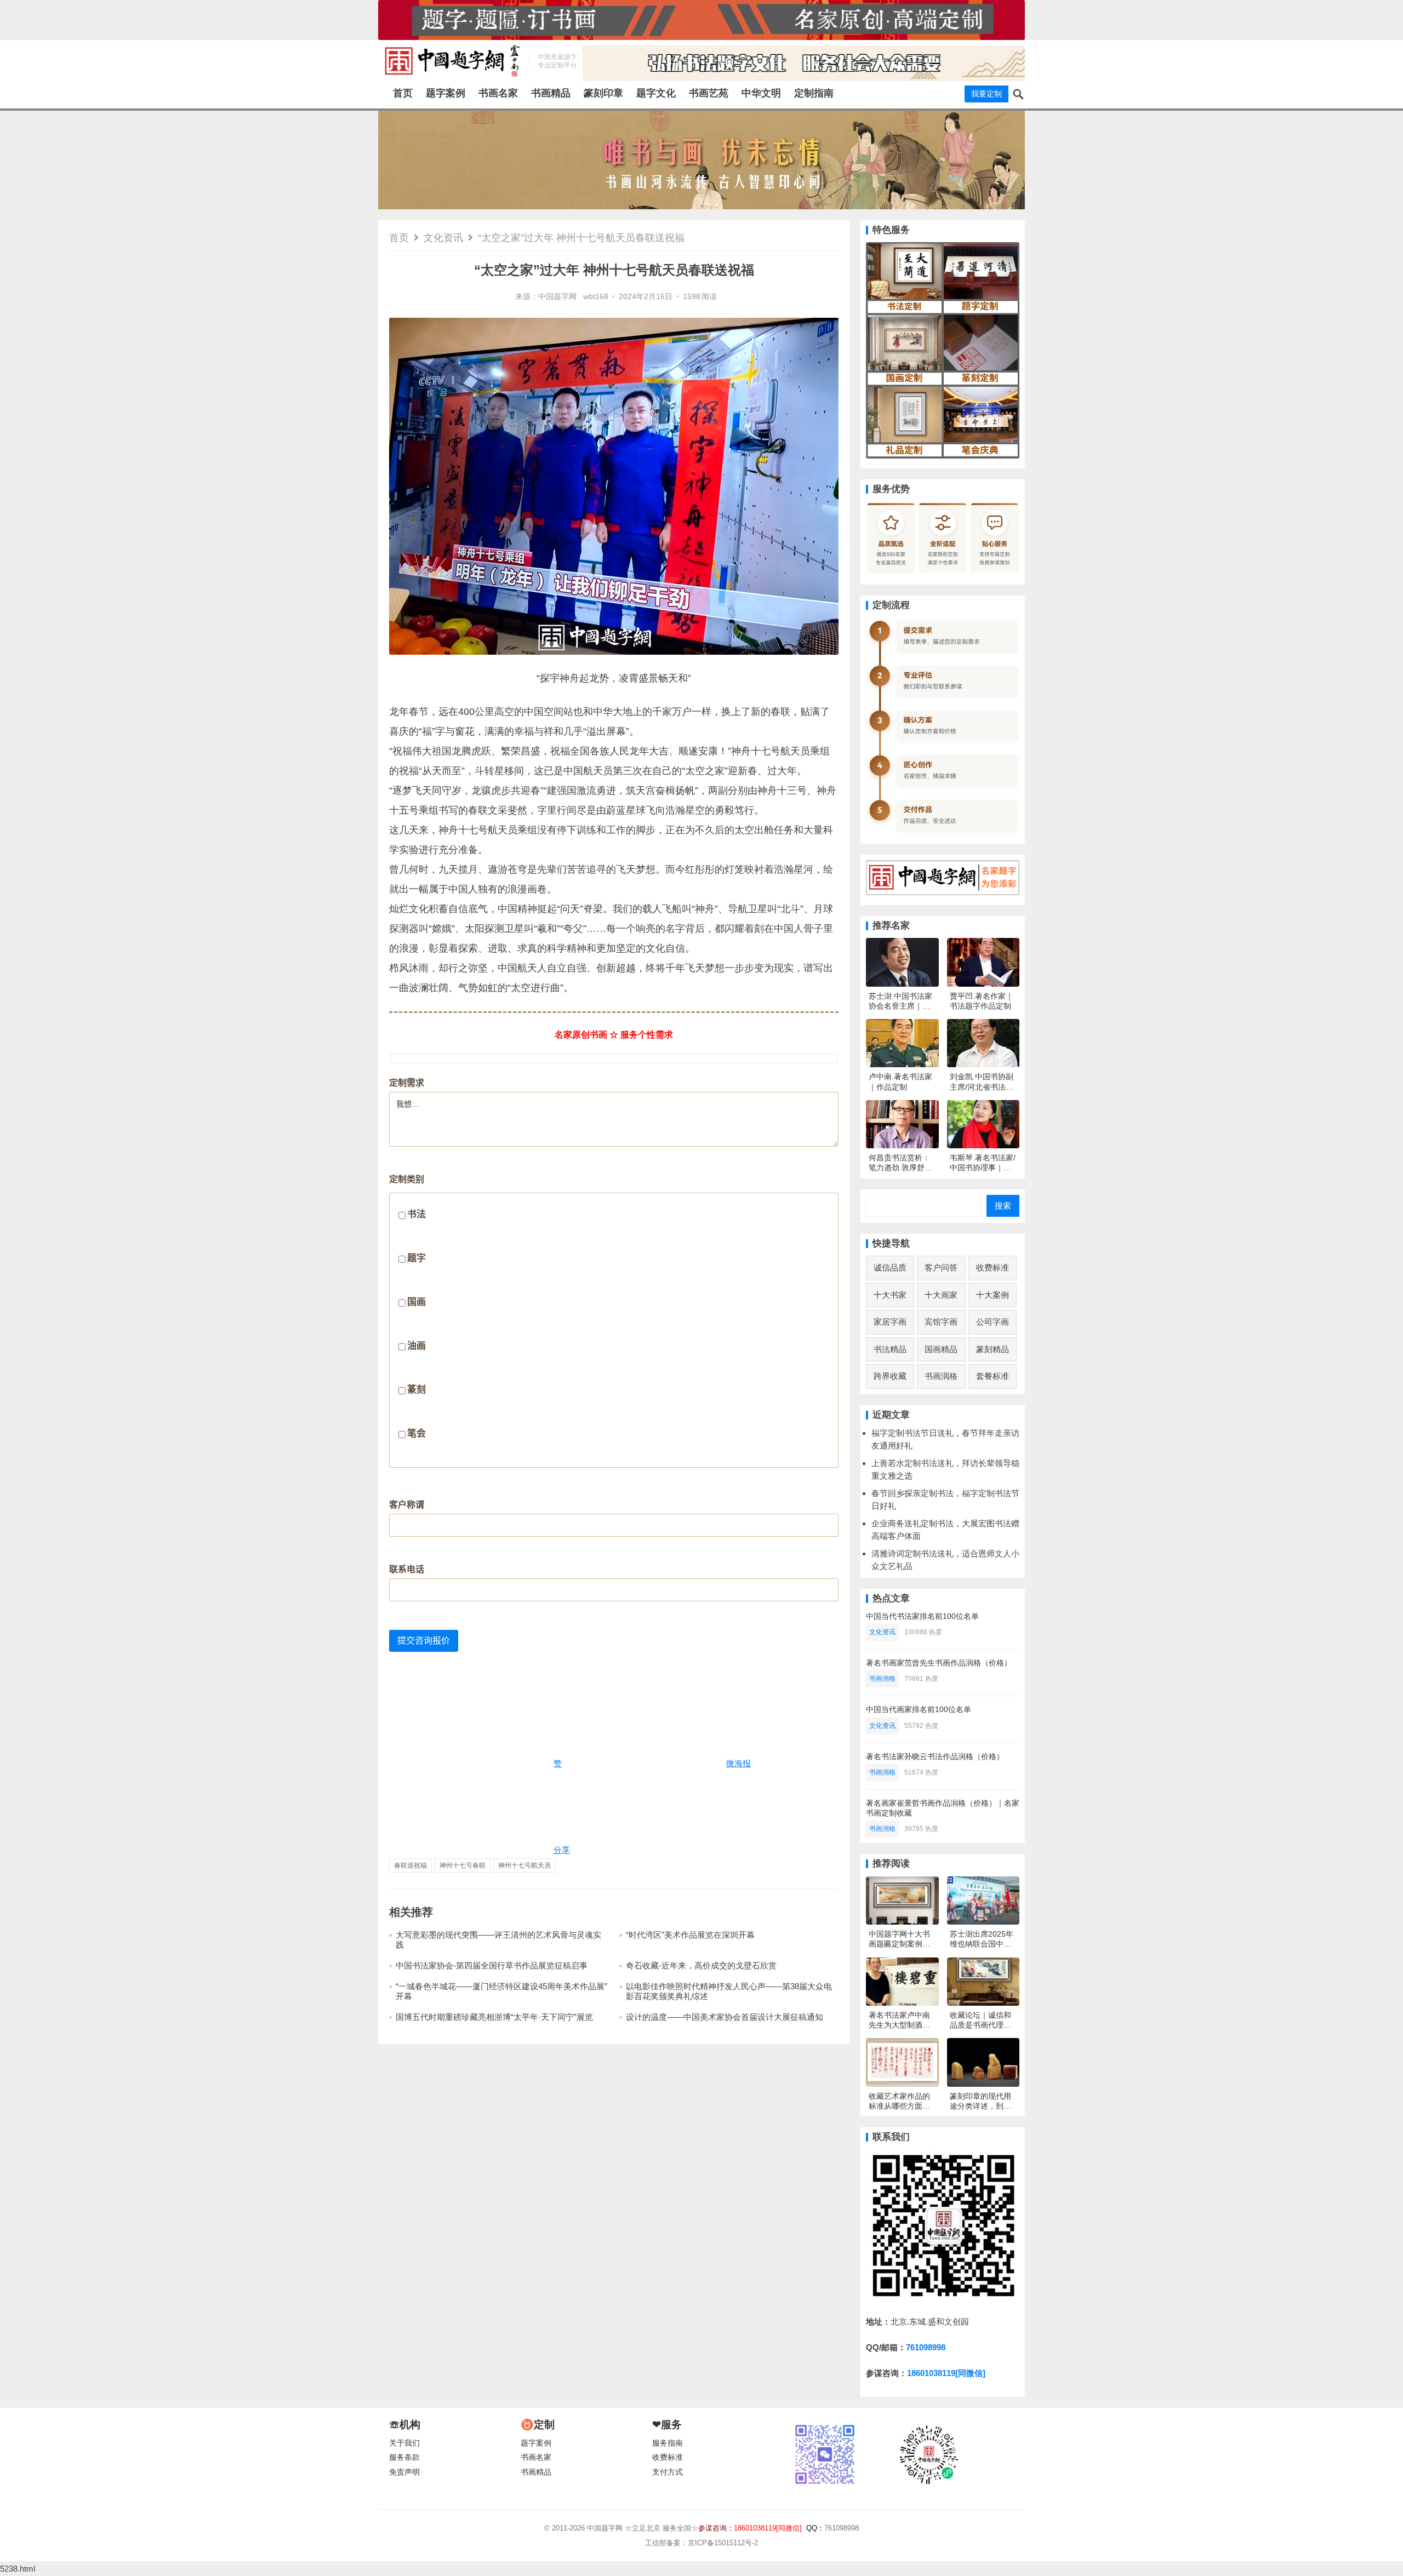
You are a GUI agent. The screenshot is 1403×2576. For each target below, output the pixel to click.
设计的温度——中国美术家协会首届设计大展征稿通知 (725, 2017)
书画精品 (551, 93)
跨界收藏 (890, 1376)
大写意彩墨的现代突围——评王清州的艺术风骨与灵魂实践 (498, 1940)
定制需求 (407, 1083)
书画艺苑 (709, 93)
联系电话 (407, 1569)
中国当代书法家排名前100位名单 (922, 1616)
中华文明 (761, 93)
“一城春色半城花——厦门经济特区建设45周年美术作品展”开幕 (501, 1991)
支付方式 (668, 2472)
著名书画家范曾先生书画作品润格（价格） (939, 1663)
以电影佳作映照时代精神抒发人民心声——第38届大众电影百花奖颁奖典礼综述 (729, 1991)
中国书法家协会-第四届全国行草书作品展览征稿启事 (492, 1965)
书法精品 (890, 1349)
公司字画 (993, 1322)
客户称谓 (407, 1505)
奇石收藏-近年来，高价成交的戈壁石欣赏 (701, 1965)
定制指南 (814, 93)
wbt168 (596, 297)
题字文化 (656, 93)
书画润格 (941, 1376)
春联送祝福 (410, 1865)
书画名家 (498, 93)
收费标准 (993, 1267)
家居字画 (890, 1322)
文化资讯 (443, 238)
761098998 (926, 2347)
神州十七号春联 (463, 1865)
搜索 (1003, 1206)
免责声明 (404, 2472)
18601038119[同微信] (946, 2373)
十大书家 (890, 1295)
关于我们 (404, 2443)
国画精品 (941, 1349)
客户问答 (941, 1267)
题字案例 (446, 93)
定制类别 (407, 1307)
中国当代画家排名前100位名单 (919, 1709)
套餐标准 (993, 1376)
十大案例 (993, 1295)
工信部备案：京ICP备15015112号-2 (701, 2543)
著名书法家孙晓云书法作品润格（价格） (935, 1756)
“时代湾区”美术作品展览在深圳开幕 (690, 1935)
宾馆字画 (941, 1322)
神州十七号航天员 (524, 1865)
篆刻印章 (603, 93)
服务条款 (404, 2457)
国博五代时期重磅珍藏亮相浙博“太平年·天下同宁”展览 (494, 2017)
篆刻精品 (993, 1349)
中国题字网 (557, 297)
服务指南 (668, 2443)
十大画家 (941, 1295)
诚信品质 (890, 1267)
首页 (403, 93)
